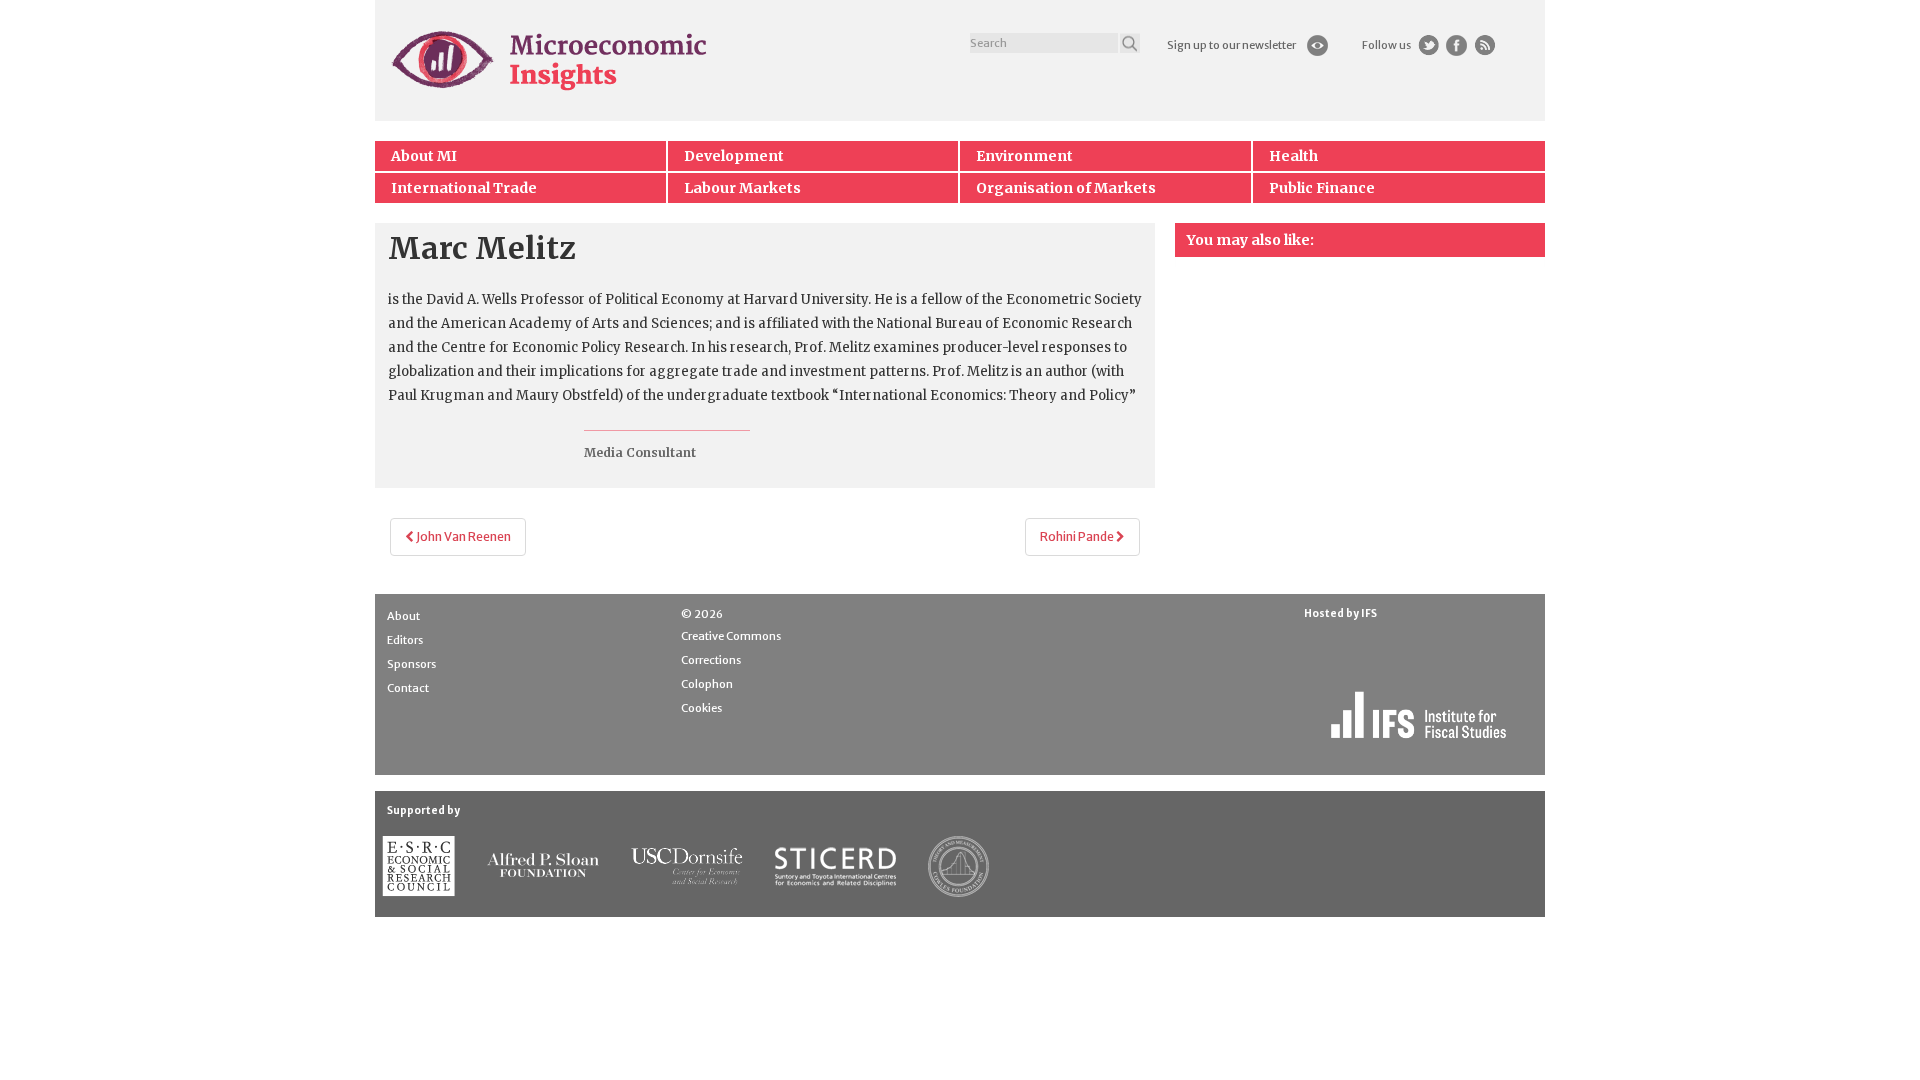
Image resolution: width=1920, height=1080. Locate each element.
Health (1293, 156)
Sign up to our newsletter (1231, 45)
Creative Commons (731, 636)
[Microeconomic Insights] (550, 60)
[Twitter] (1428, 45)
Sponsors (411, 664)
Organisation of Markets (1066, 188)
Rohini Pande (1078, 536)
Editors (405, 640)
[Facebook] (1456, 45)
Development (734, 156)
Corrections (711, 660)
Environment (1024, 156)
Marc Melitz (482, 248)
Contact (408, 688)
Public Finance (1322, 188)
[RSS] (1484, 45)
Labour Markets (742, 188)
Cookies (701, 708)
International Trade (464, 188)
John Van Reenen (462, 536)
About (403, 616)
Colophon (707, 684)
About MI (424, 156)
